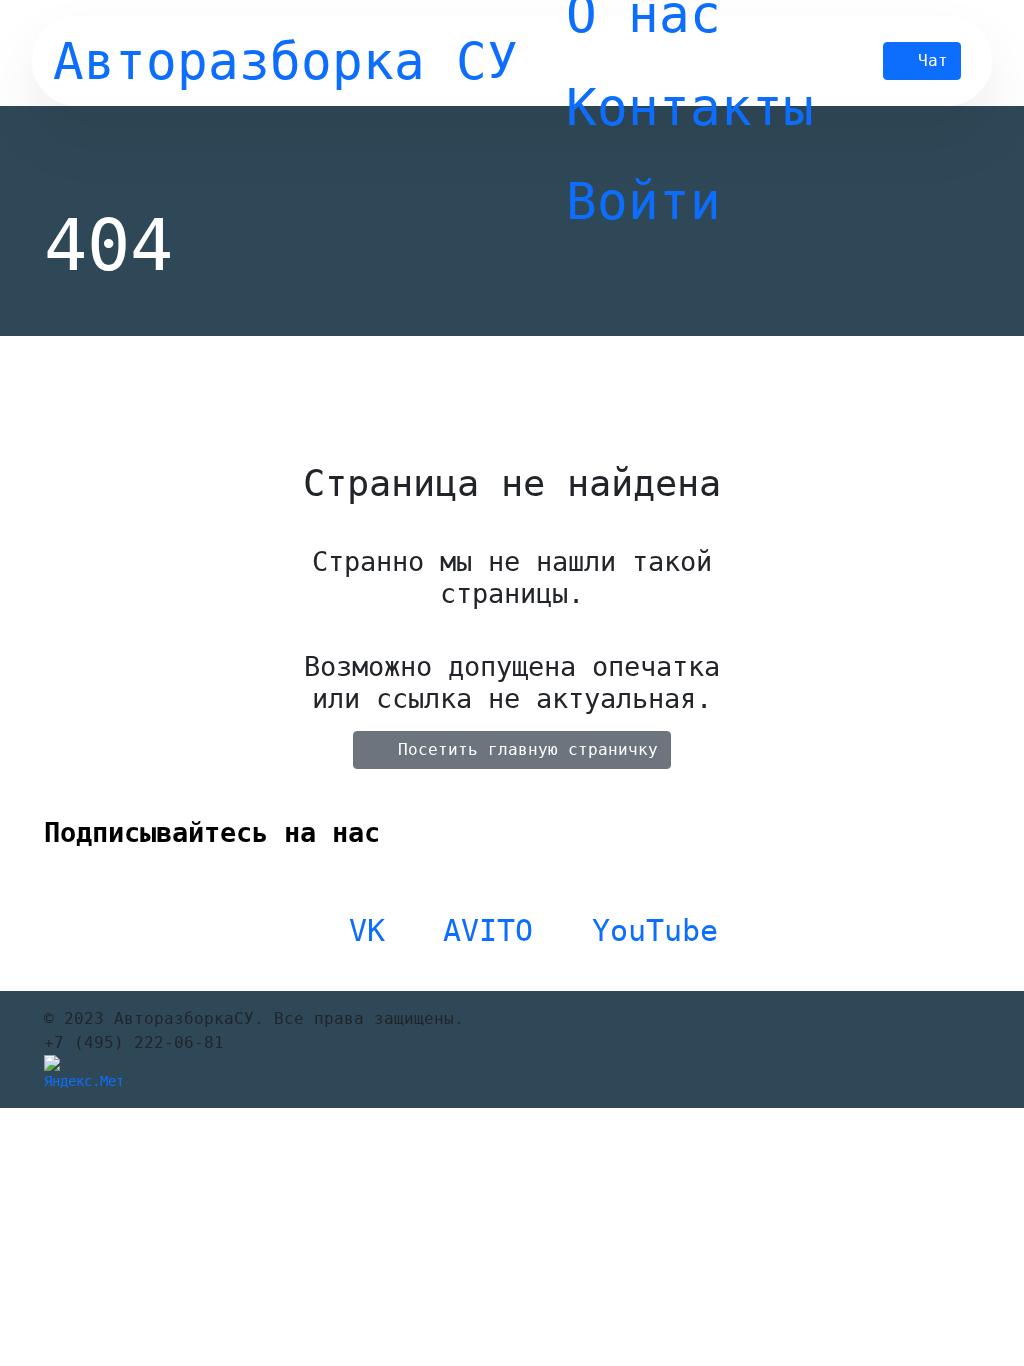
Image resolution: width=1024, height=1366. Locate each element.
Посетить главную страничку (528, 749)
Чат (933, 60)
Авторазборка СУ (285, 61)
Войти (643, 201)
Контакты (690, 107)
